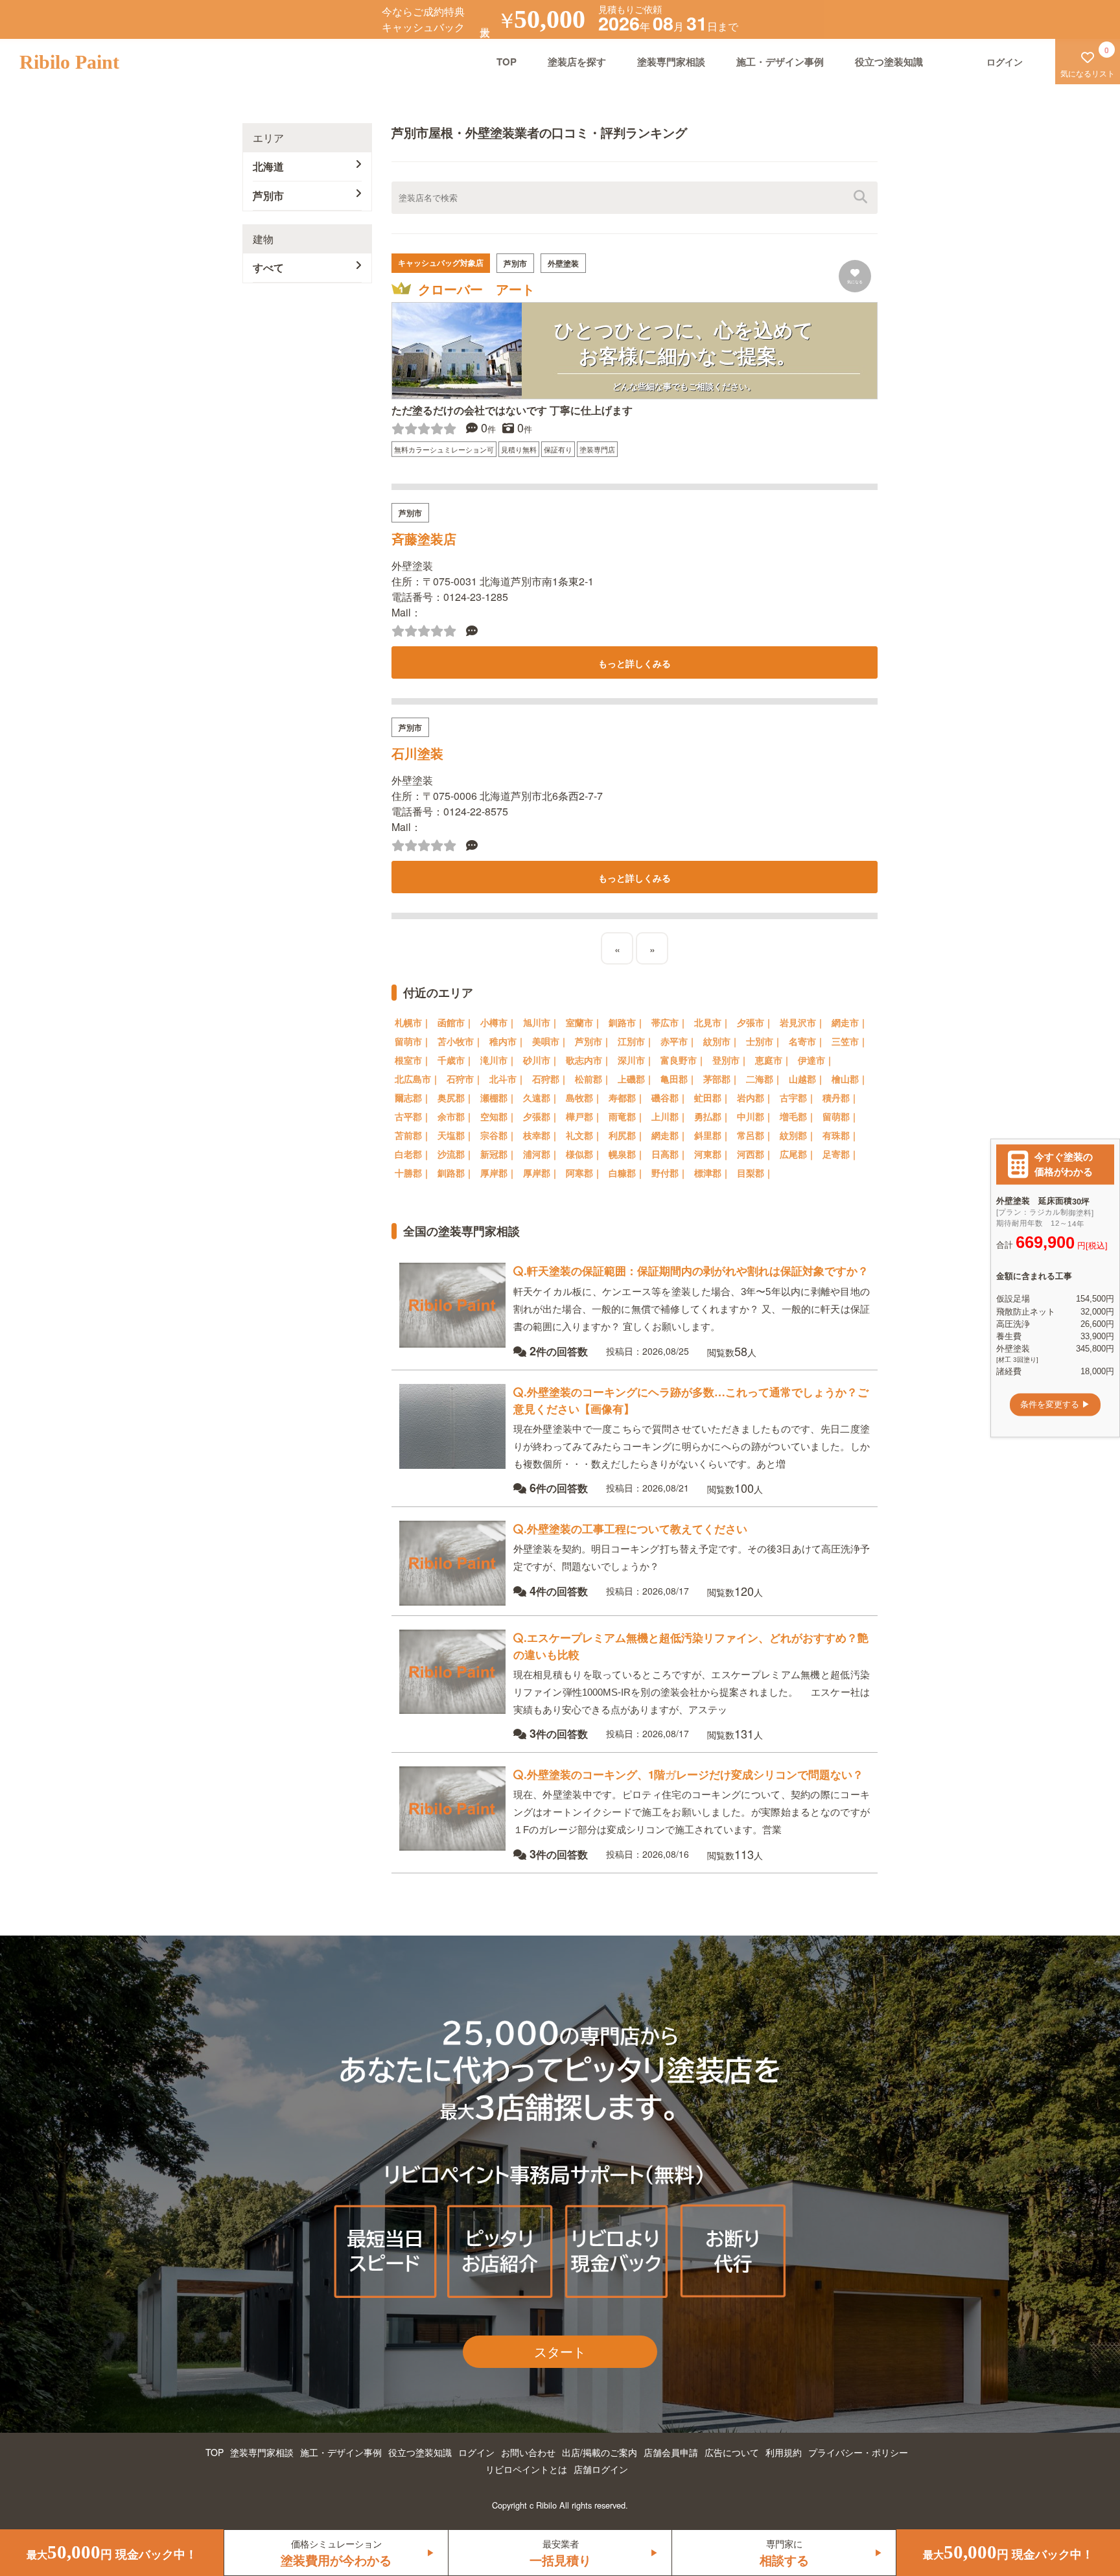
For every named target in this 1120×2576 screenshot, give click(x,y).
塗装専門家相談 (671, 62)
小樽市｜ (498, 1022)
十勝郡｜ (413, 1173)
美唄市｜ (550, 1041)
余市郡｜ (456, 1116)
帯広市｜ (670, 1022)
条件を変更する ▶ (1055, 1404)
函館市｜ (456, 1022)
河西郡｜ (755, 1154)
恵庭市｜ (773, 1060)
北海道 (268, 166)
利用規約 (784, 2452)
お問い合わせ (528, 2452)
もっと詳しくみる (635, 663)
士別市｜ (764, 1041)
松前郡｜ (593, 1079)
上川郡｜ (670, 1116)
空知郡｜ (498, 1116)
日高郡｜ (670, 1154)
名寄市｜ (807, 1041)
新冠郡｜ (498, 1154)
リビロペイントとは (526, 2469)
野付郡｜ (670, 1173)
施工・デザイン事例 (780, 62)
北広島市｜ (417, 1079)
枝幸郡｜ (541, 1135)
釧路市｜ (627, 1022)
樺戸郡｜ (584, 1116)
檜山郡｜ (850, 1079)
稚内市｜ (507, 1041)
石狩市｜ (465, 1079)
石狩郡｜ (550, 1079)
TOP (507, 62)
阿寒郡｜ (584, 1173)
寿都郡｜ (627, 1097)
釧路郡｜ (456, 1173)
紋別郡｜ (798, 1135)
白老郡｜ (413, 1154)
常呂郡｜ (755, 1135)
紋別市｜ (721, 1041)
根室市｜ (413, 1060)
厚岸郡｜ (498, 1173)
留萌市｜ (413, 1041)
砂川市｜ (541, 1060)
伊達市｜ (816, 1060)
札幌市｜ (413, 1022)
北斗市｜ (507, 1079)
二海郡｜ (764, 1079)
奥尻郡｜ (456, 1097)
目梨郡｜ (755, 1173)
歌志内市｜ (589, 1060)
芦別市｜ (593, 1041)
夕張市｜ (755, 1022)
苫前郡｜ (413, 1135)
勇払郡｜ (712, 1116)
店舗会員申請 (671, 2452)
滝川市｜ (498, 1060)
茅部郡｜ (721, 1079)
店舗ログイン (601, 2469)
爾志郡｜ (413, 1097)
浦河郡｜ (541, 1154)
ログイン (476, 2452)
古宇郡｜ (798, 1097)
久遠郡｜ (541, 1097)
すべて (268, 267)
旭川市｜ (541, 1022)
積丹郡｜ (841, 1097)
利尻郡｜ (627, 1135)
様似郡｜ (584, 1154)
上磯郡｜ (636, 1079)
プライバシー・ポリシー (858, 2452)
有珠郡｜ (841, 1135)
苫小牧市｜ (460, 1041)
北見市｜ (712, 1022)
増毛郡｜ (798, 1116)
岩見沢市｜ (802, 1022)
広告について (732, 2452)
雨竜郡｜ (627, 1116)
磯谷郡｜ (670, 1097)
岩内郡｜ (755, 1097)
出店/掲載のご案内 (600, 2452)
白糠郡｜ (627, 1173)
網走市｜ (850, 1022)
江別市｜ (636, 1041)
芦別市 (268, 195)
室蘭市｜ (584, 1022)
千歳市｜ (456, 1060)
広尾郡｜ (798, 1154)
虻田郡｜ (712, 1097)
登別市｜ (730, 1060)
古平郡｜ (413, 1116)
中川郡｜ (755, 1116)
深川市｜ (636, 1060)
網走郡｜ (670, 1135)
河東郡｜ (712, 1154)
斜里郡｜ (712, 1135)
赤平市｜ (679, 1041)
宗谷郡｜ (498, 1135)
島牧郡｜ (584, 1097)
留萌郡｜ (841, 1116)
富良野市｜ (683, 1060)
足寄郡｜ (841, 1154)
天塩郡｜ (456, 1135)
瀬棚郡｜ (498, 1097)
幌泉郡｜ (627, 1154)
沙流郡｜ (456, 1154)
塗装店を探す (577, 62)
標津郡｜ (712, 1173)
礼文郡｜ (584, 1135)
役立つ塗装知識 (889, 62)
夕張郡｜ (541, 1116)
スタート (560, 2351)
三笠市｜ (850, 1041)
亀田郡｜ (679, 1079)
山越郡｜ (807, 1079)
